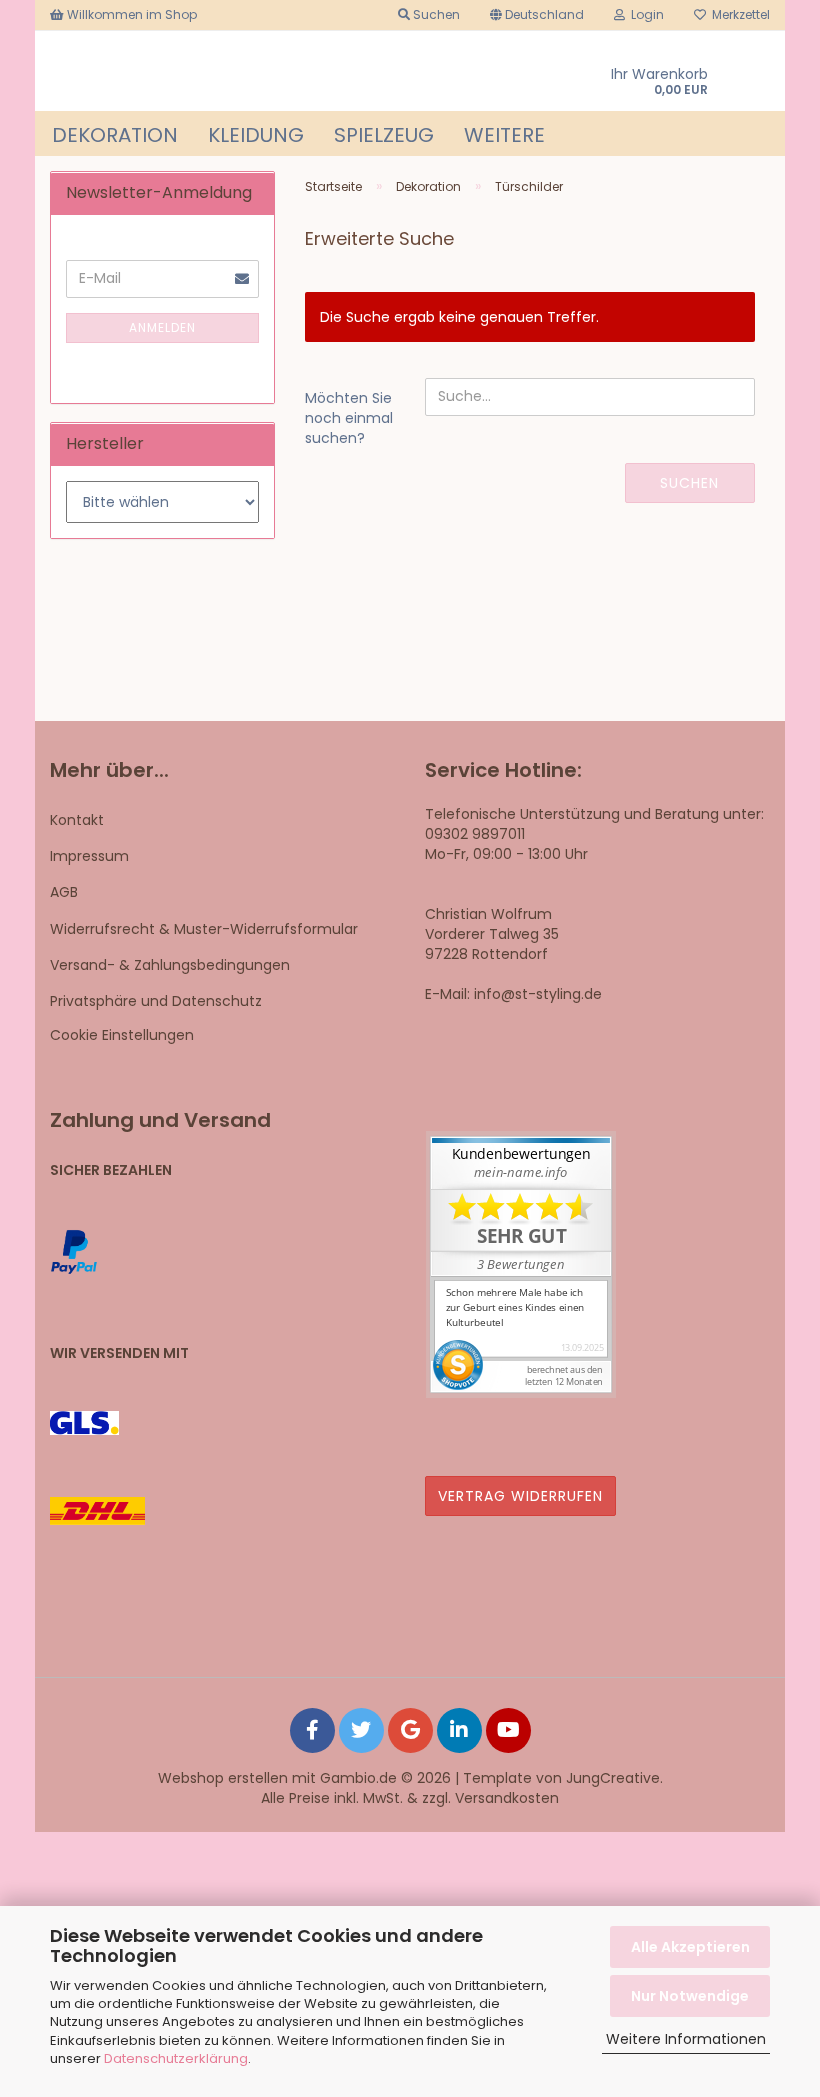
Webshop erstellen (223, 1778)
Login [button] (644, 14)
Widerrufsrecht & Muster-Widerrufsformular (204, 929)
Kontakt (77, 820)
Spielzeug (384, 135)
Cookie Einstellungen (122, 1035)
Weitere (504, 135)
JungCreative (613, 1778)
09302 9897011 (475, 834)
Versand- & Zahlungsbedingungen (170, 965)
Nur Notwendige (690, 1996)
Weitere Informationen (686, 2039)
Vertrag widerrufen (520, 1496)
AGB (64, 892)
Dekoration (115, 135)
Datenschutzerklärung (176, 2058)
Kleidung (256, 135)
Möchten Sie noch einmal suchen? (349, 418)
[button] (537, 15)
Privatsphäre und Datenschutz (156, 1001)
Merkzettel (738, 14)
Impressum (89, 856)
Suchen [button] (435, 14)
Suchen (689, 483)
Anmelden (162, 327)
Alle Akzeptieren (690, 1947)
